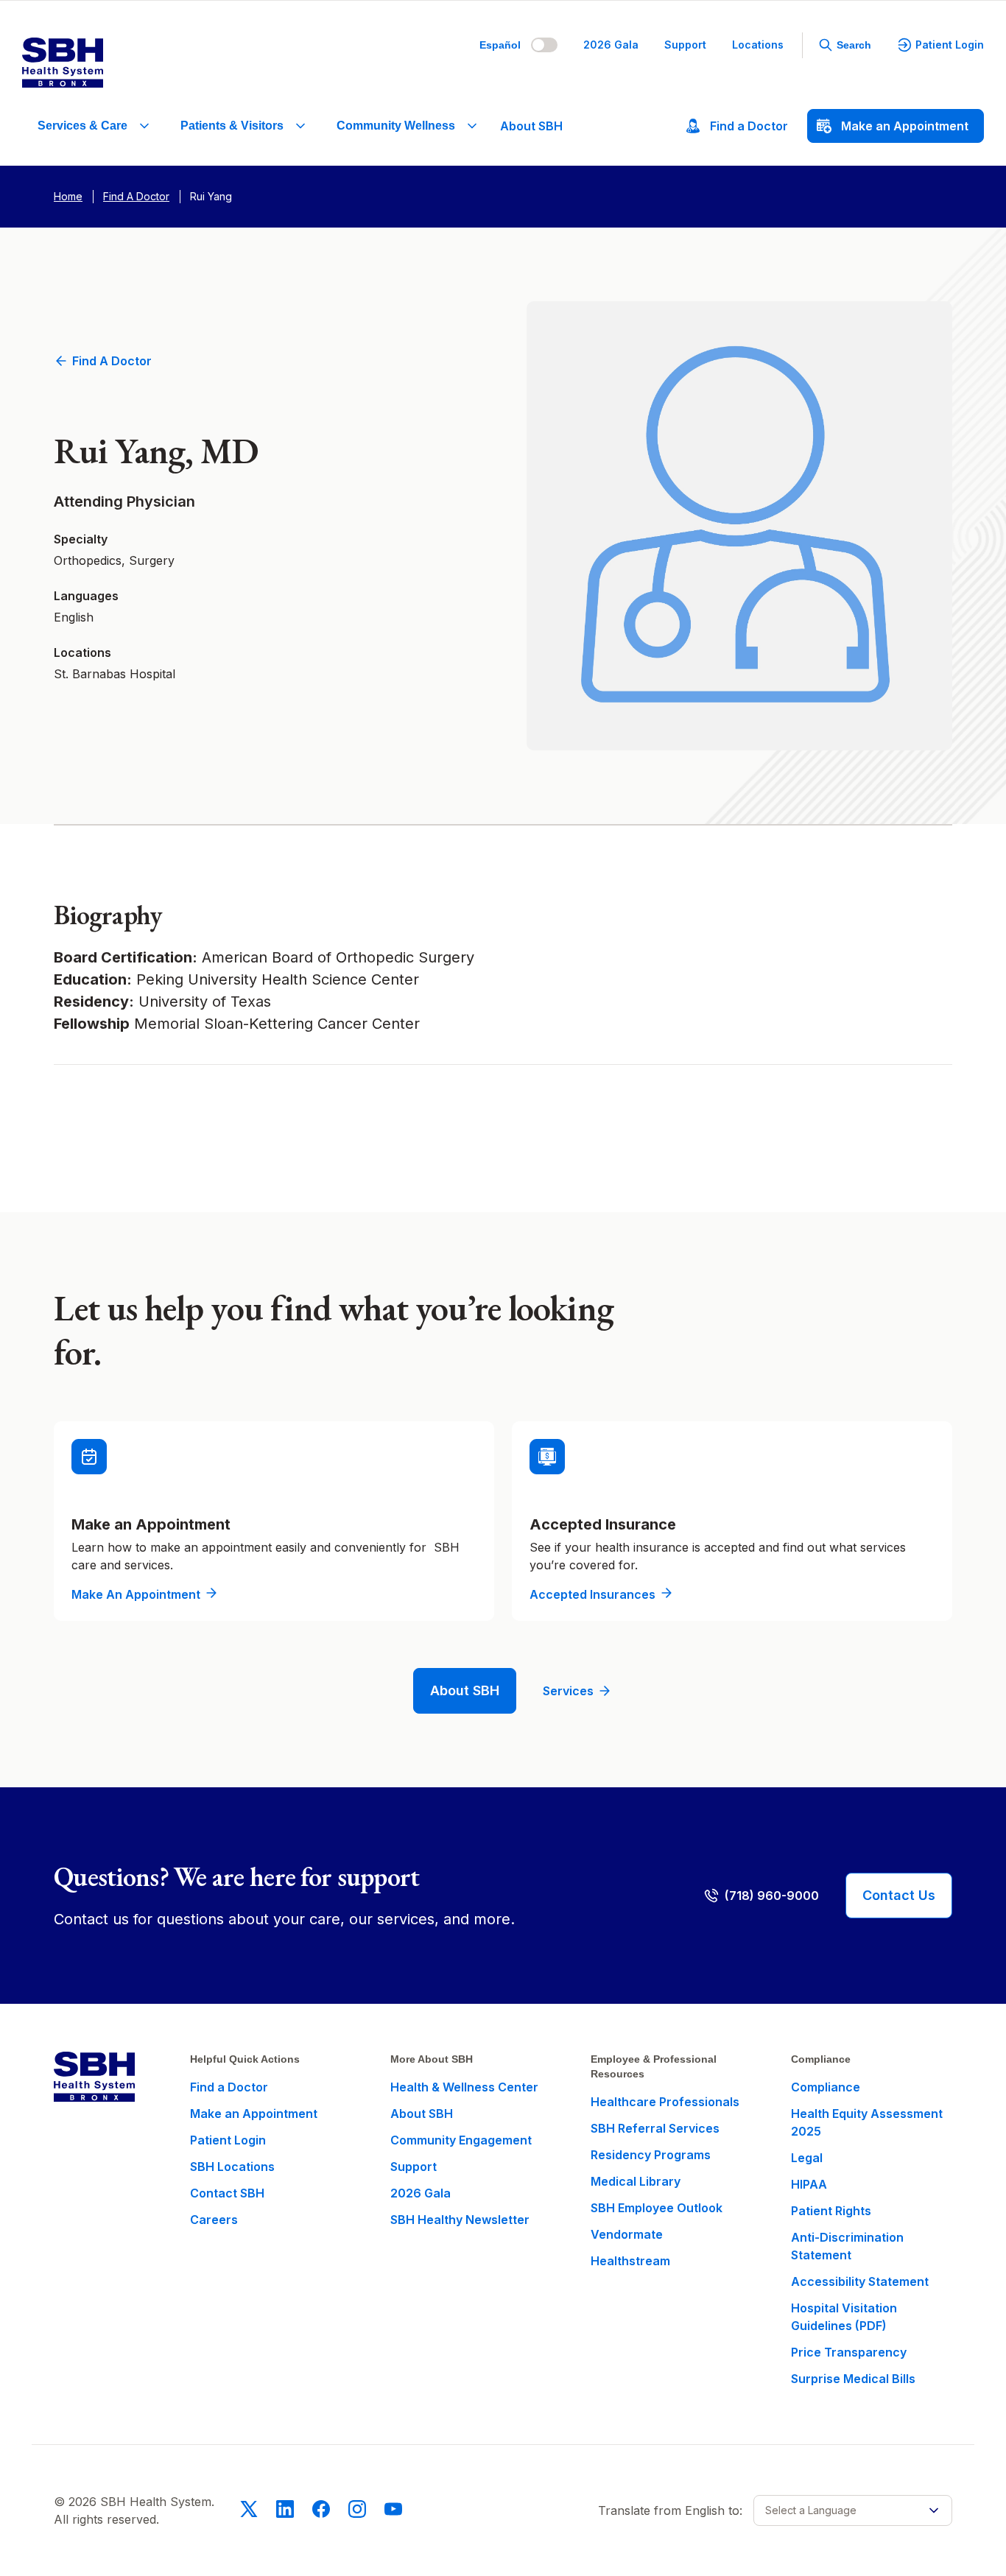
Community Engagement (461, 2140)
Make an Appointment (136, 1594)
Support (685, 45)
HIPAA (809, 2184)
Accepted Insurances (592, 1594)
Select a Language (811, 2510)
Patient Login (950, 45)
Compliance (826, 2087)
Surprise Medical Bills (853, 2379)
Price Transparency (849, 2352)
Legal (807, 2158)
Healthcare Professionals (665, 2102)
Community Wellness (396, 126)
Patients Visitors (232, 126)
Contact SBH (227, 2193)
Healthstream (630, 2261)
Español (500, 45)
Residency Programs (651, 2155)
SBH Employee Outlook (657, 2208)
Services (568, 1691)
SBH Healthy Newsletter (460, 2220)
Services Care (82, 126)
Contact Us (899, 1895)
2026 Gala (611, 45)
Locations (758, 45)
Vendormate (627, 2234)
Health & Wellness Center (464, 2087)
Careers (214, 2220)
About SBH (531, 126)
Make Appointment (905, 126)
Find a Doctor (112, 361)
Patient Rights (831, 2211)
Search (854, 45)
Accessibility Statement (860, 2281)
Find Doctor (749, 126)
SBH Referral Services (655, 2128)
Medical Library (636, 2181)
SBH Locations (232, 2167)
